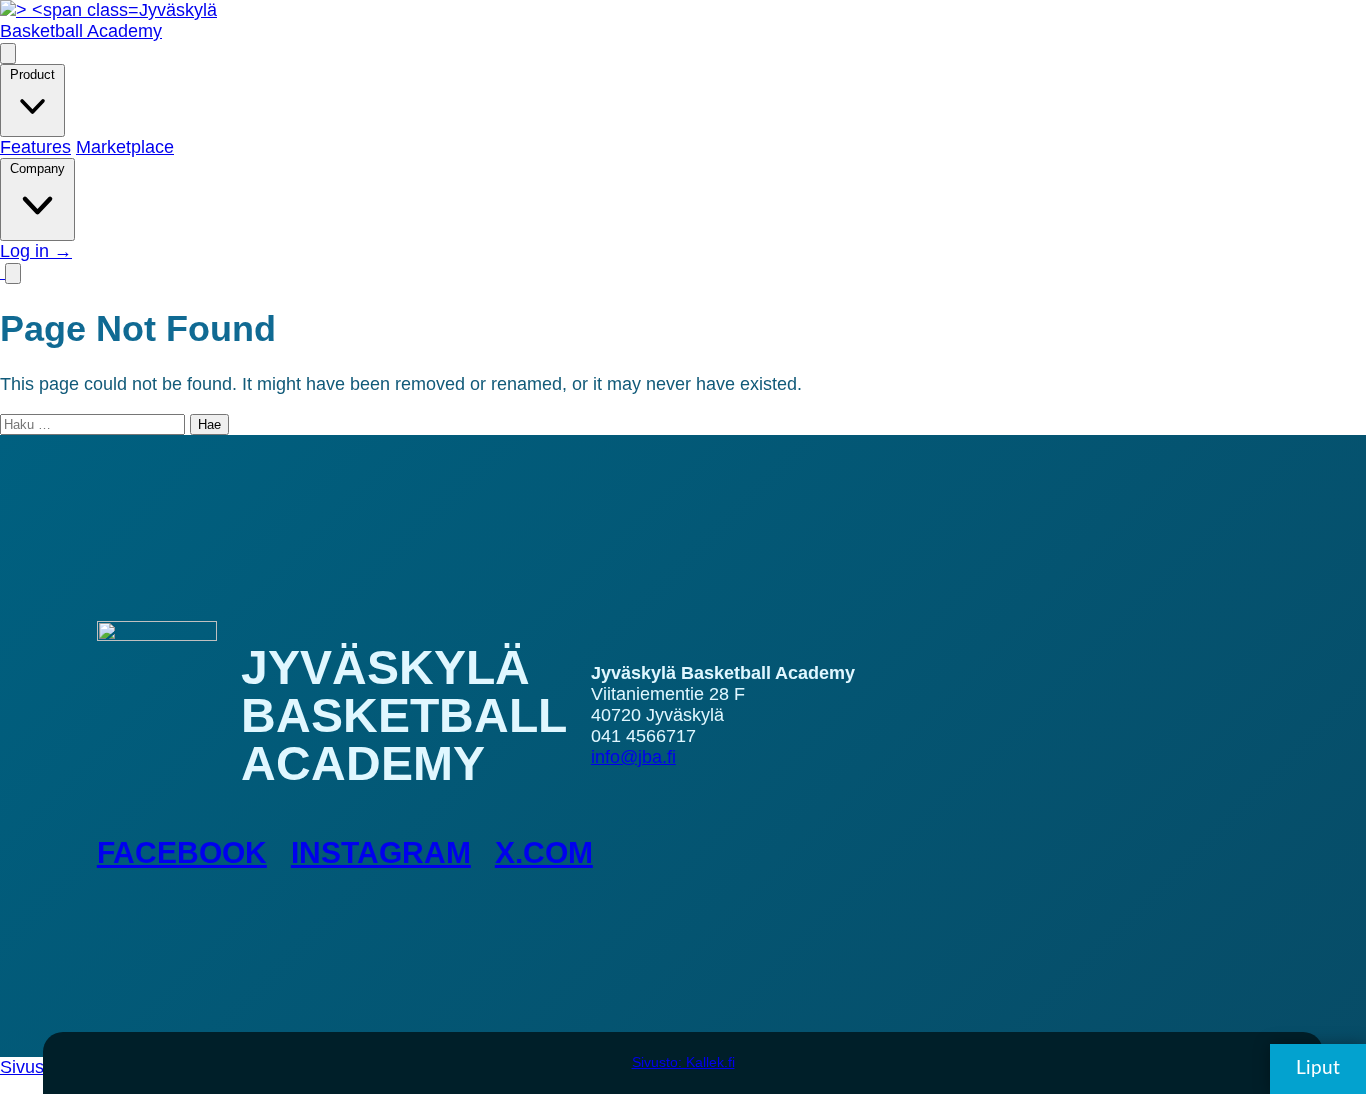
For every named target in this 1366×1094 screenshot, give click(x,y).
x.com (544, 852)
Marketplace (125, 147)
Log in (36, 251)
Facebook (182, 852)
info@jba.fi (633, 757)
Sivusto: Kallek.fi (683, 1062)
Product (32, 74)
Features (35, 147)
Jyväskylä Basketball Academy (108, 20)
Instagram (381, 852)
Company (37, 168)
